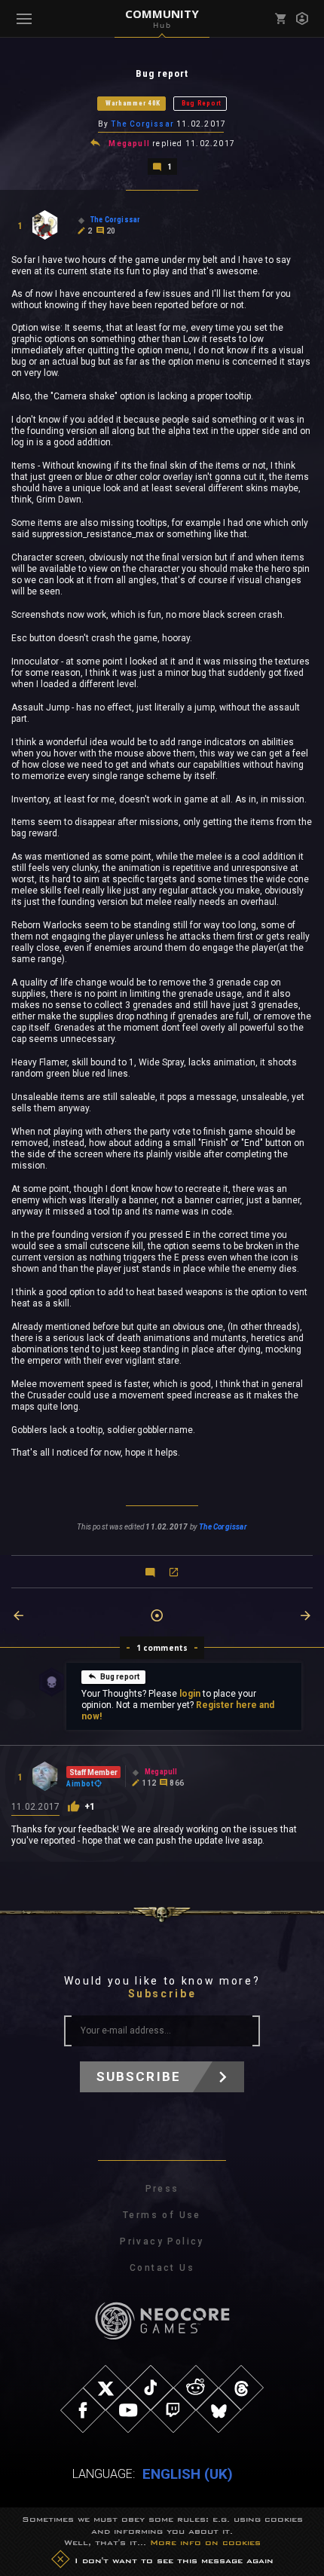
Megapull (129, 144)
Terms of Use (162, 2215)
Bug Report (202, 103)
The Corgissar (142, 124)
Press (162, 2189)
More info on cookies (205, 2542)
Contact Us (162, 2268)
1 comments (162, 1648)
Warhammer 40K (133, 103)
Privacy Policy (162, 2241)
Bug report (120, 1677)
